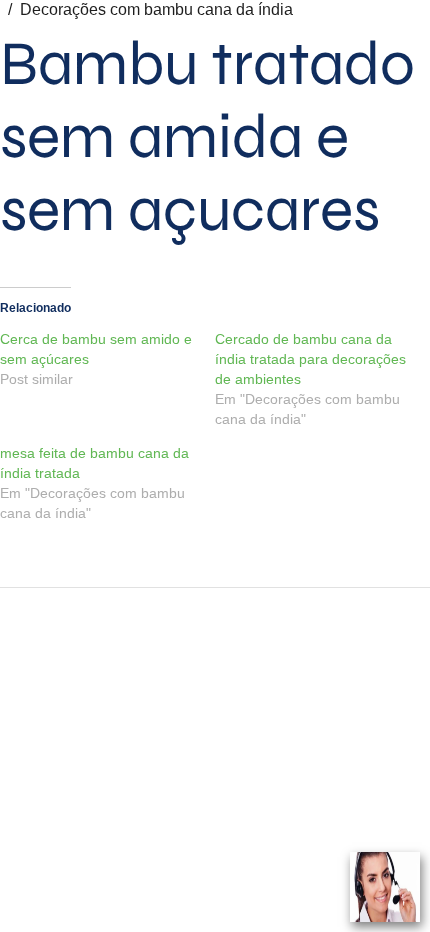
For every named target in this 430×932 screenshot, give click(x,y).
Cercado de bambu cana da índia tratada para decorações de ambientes (310, 359)
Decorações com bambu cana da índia (156, 9)
